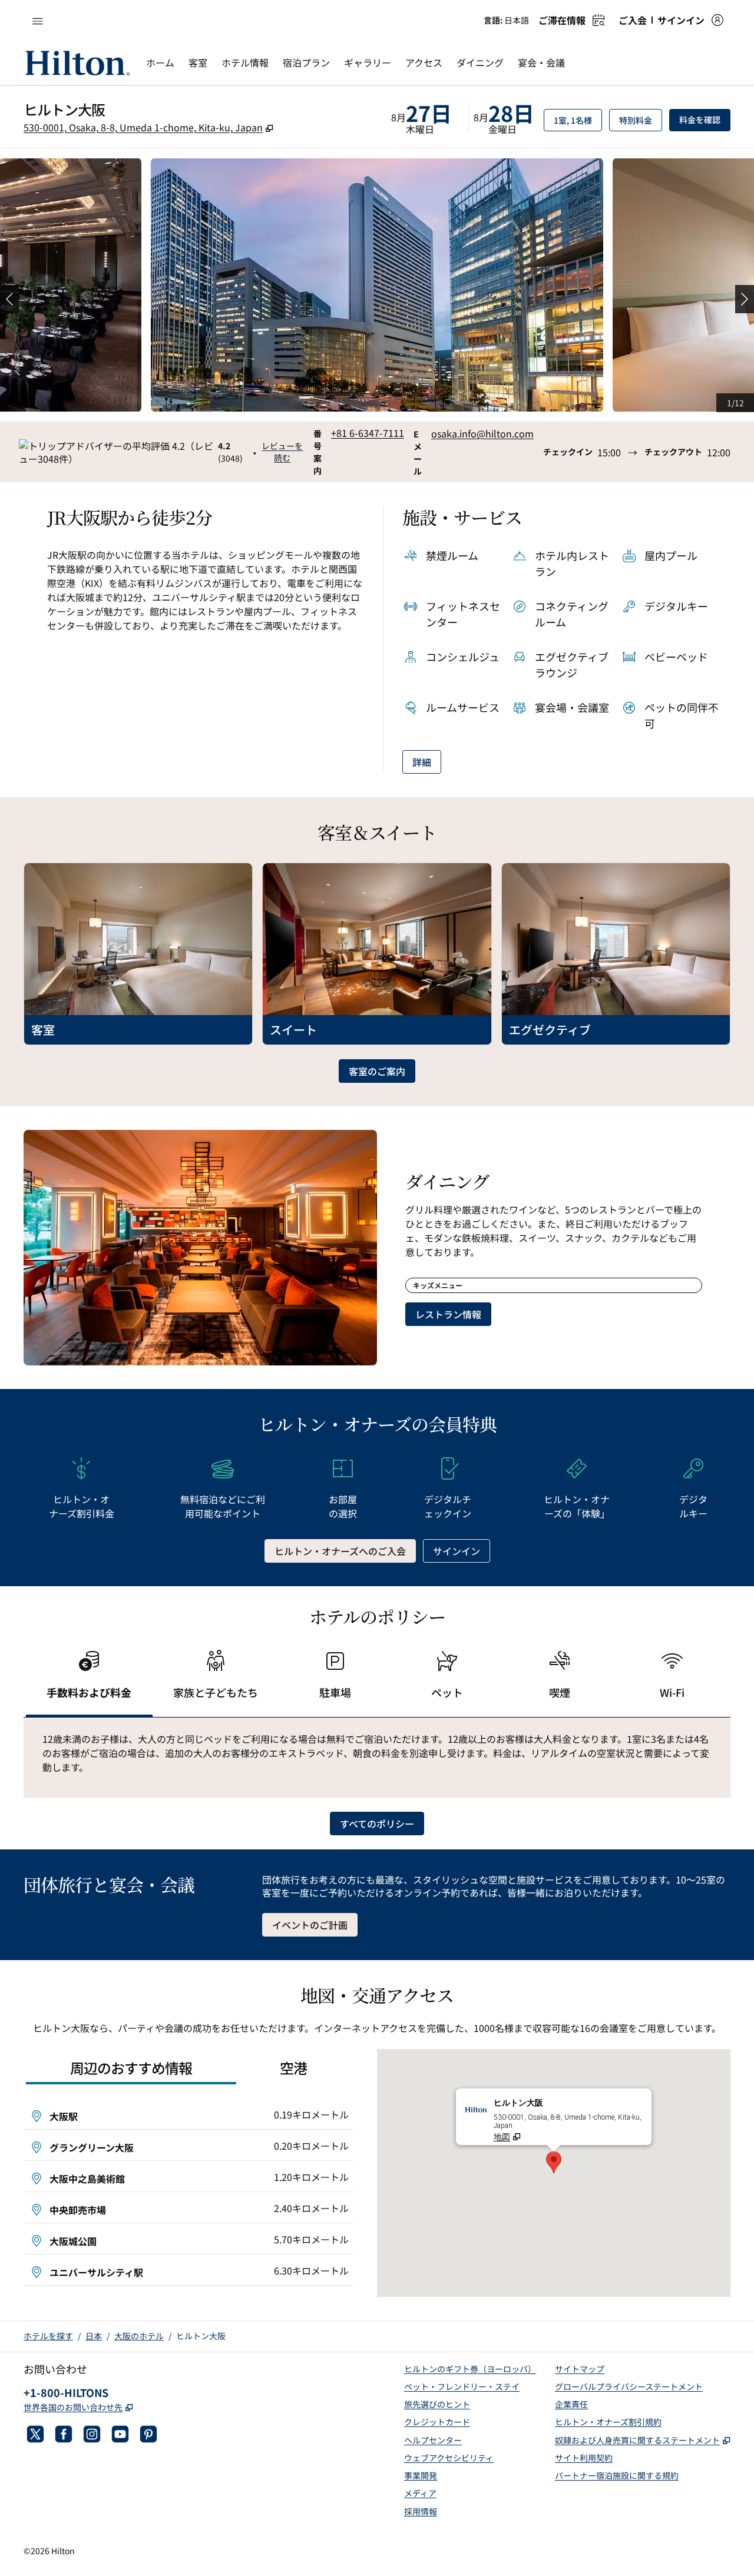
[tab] (89, 1680)
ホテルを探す (48, 2336)
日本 (94, 2336)
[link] (368, 433)
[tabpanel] (377, 1758)
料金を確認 (705, 119)
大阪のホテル (139, 2336)
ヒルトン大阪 (201, 2336)
